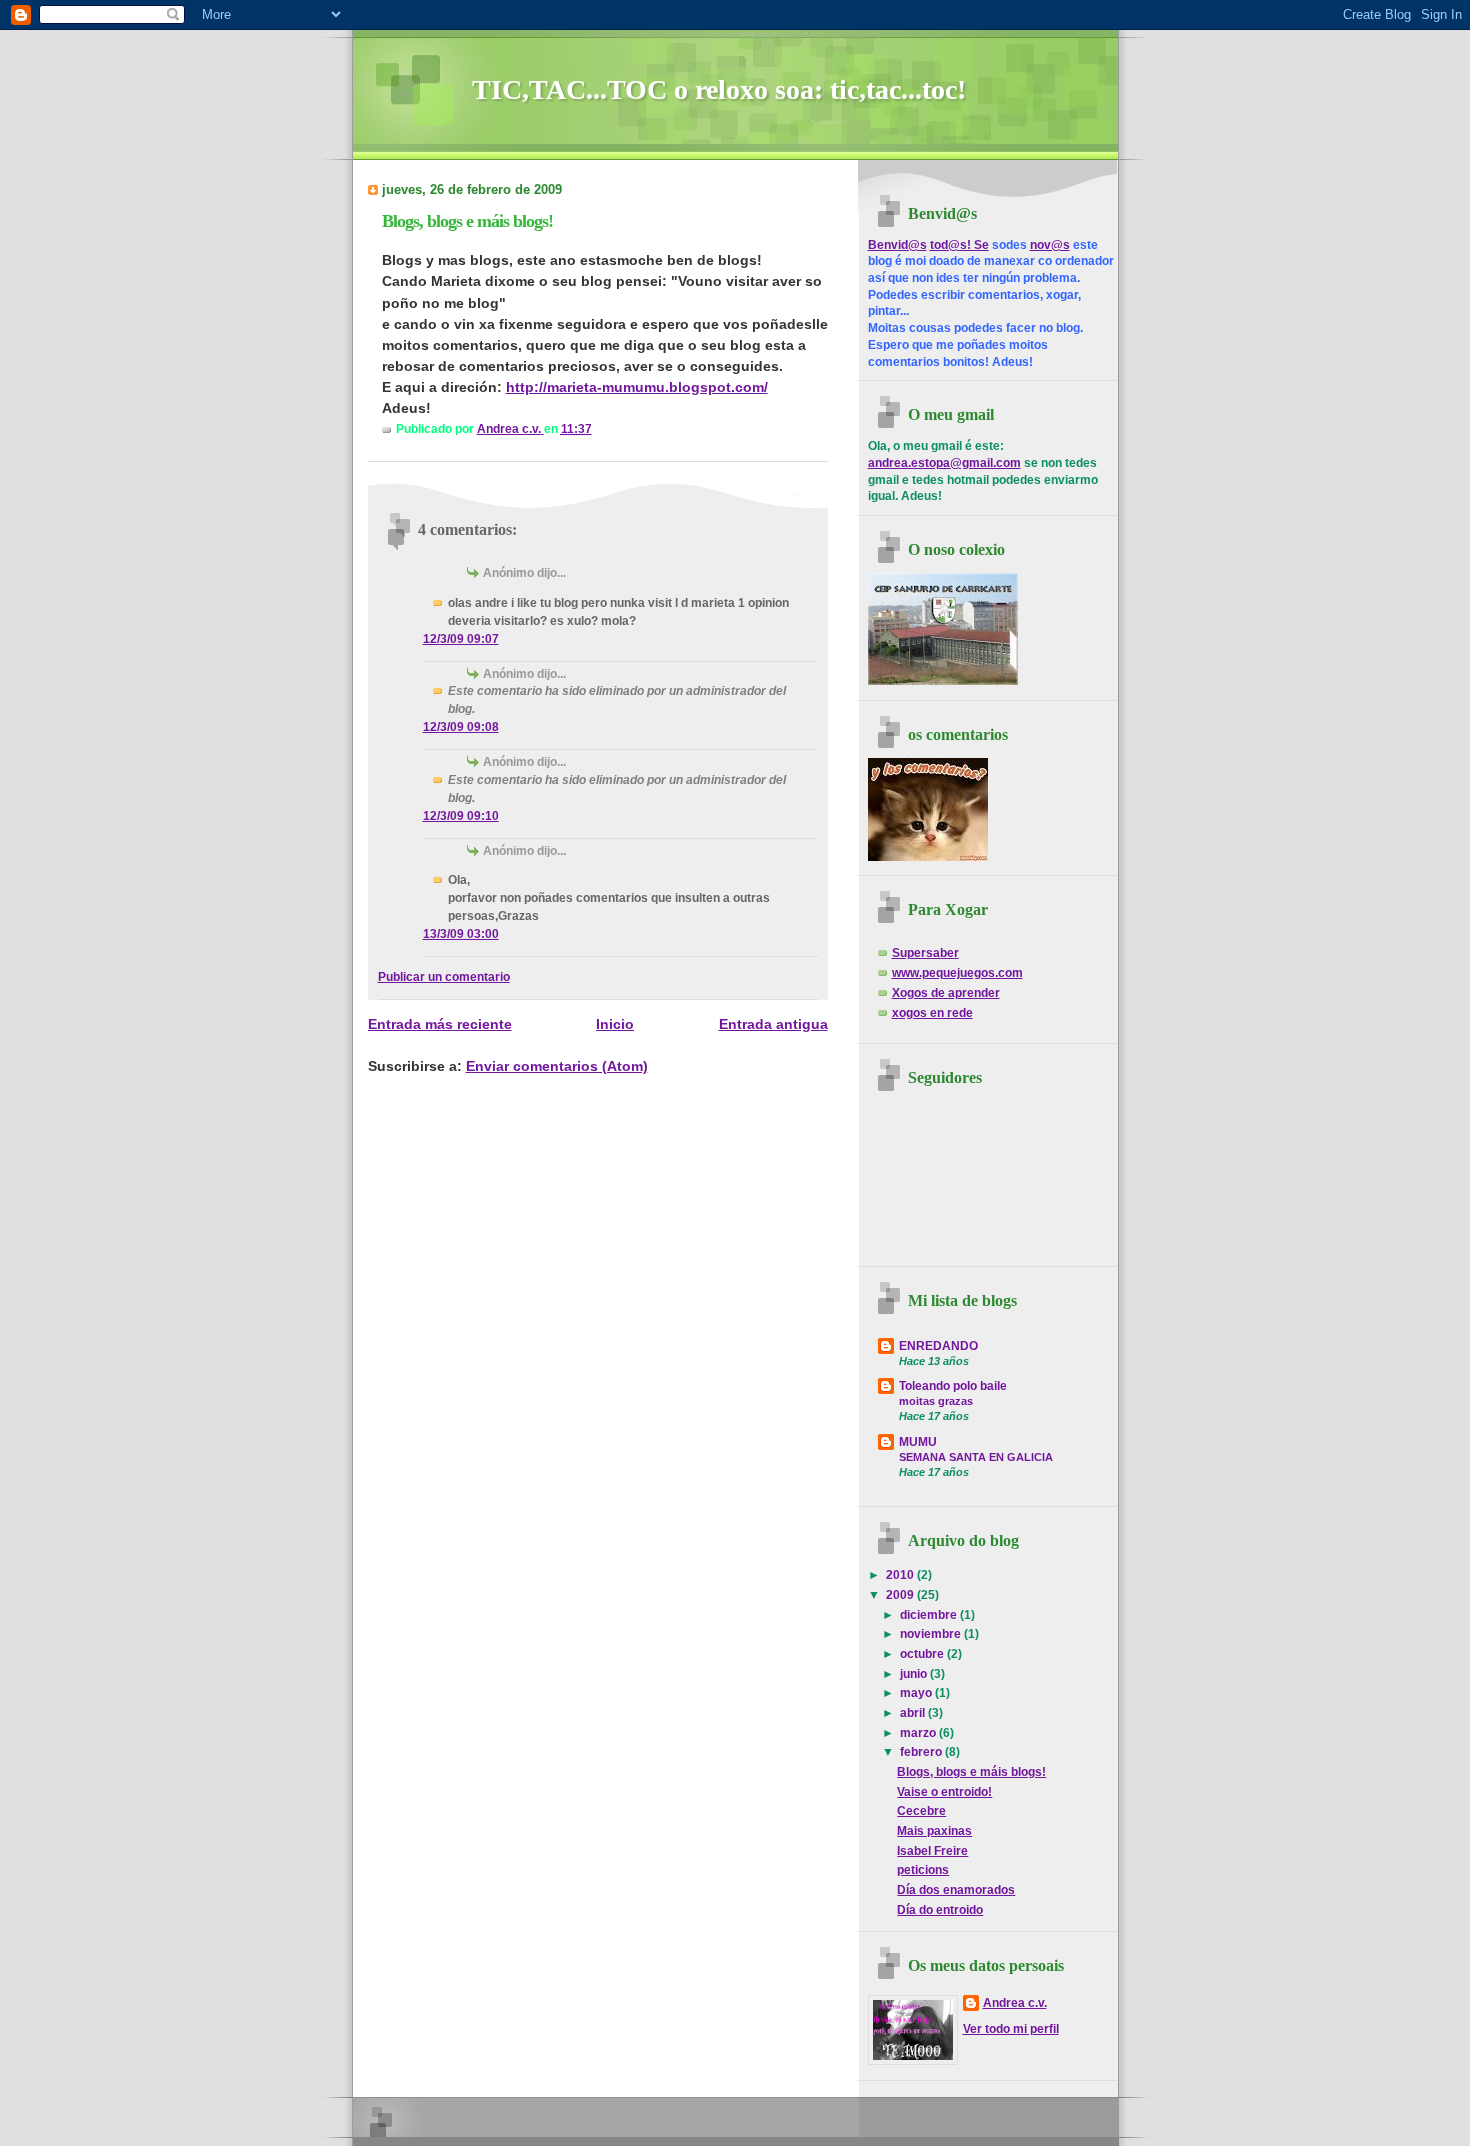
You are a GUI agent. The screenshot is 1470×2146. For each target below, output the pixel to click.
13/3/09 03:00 (461, 934)
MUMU (918, 1442)
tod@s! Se (959, 245)
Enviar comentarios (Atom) (557, 1066)
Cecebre (921, 1811)
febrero (922, 1752)
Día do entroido (940, 1910)
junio (915, 1674)
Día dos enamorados (956, 1890)
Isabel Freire (932, 1851)
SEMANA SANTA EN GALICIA (976, 1457)
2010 (901, 1575)
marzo (919, 1733)
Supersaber (925, 953)
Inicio (615, 1024)
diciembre (930, 1615)
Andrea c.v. (1015, 2003)
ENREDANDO (938, 1346)
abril (914, 1713)
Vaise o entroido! (944, 1792)
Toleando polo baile (953, 1386)
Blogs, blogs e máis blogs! (971, 1772)
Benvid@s (897, 245)
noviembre (932, 1634)
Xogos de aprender (946, 993)
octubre (923, 1654)
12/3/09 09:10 (461, 816)
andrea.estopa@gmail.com (944, 463)
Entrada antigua (773, 1024)
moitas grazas (936, 1401)
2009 (901, 1595)
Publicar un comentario (444, 977)
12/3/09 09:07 (461, 639)
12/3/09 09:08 (461, 727)
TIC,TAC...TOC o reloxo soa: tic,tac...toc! (719, 89)
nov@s (1050, 245)
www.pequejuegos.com (957, 973)
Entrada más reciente (440, 1024)
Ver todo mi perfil (1011, 2029)
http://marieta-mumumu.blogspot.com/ (637, 387)
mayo (917, 1693)
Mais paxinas (934, 1831)
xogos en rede (932, 1013)
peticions (923, 1870)
